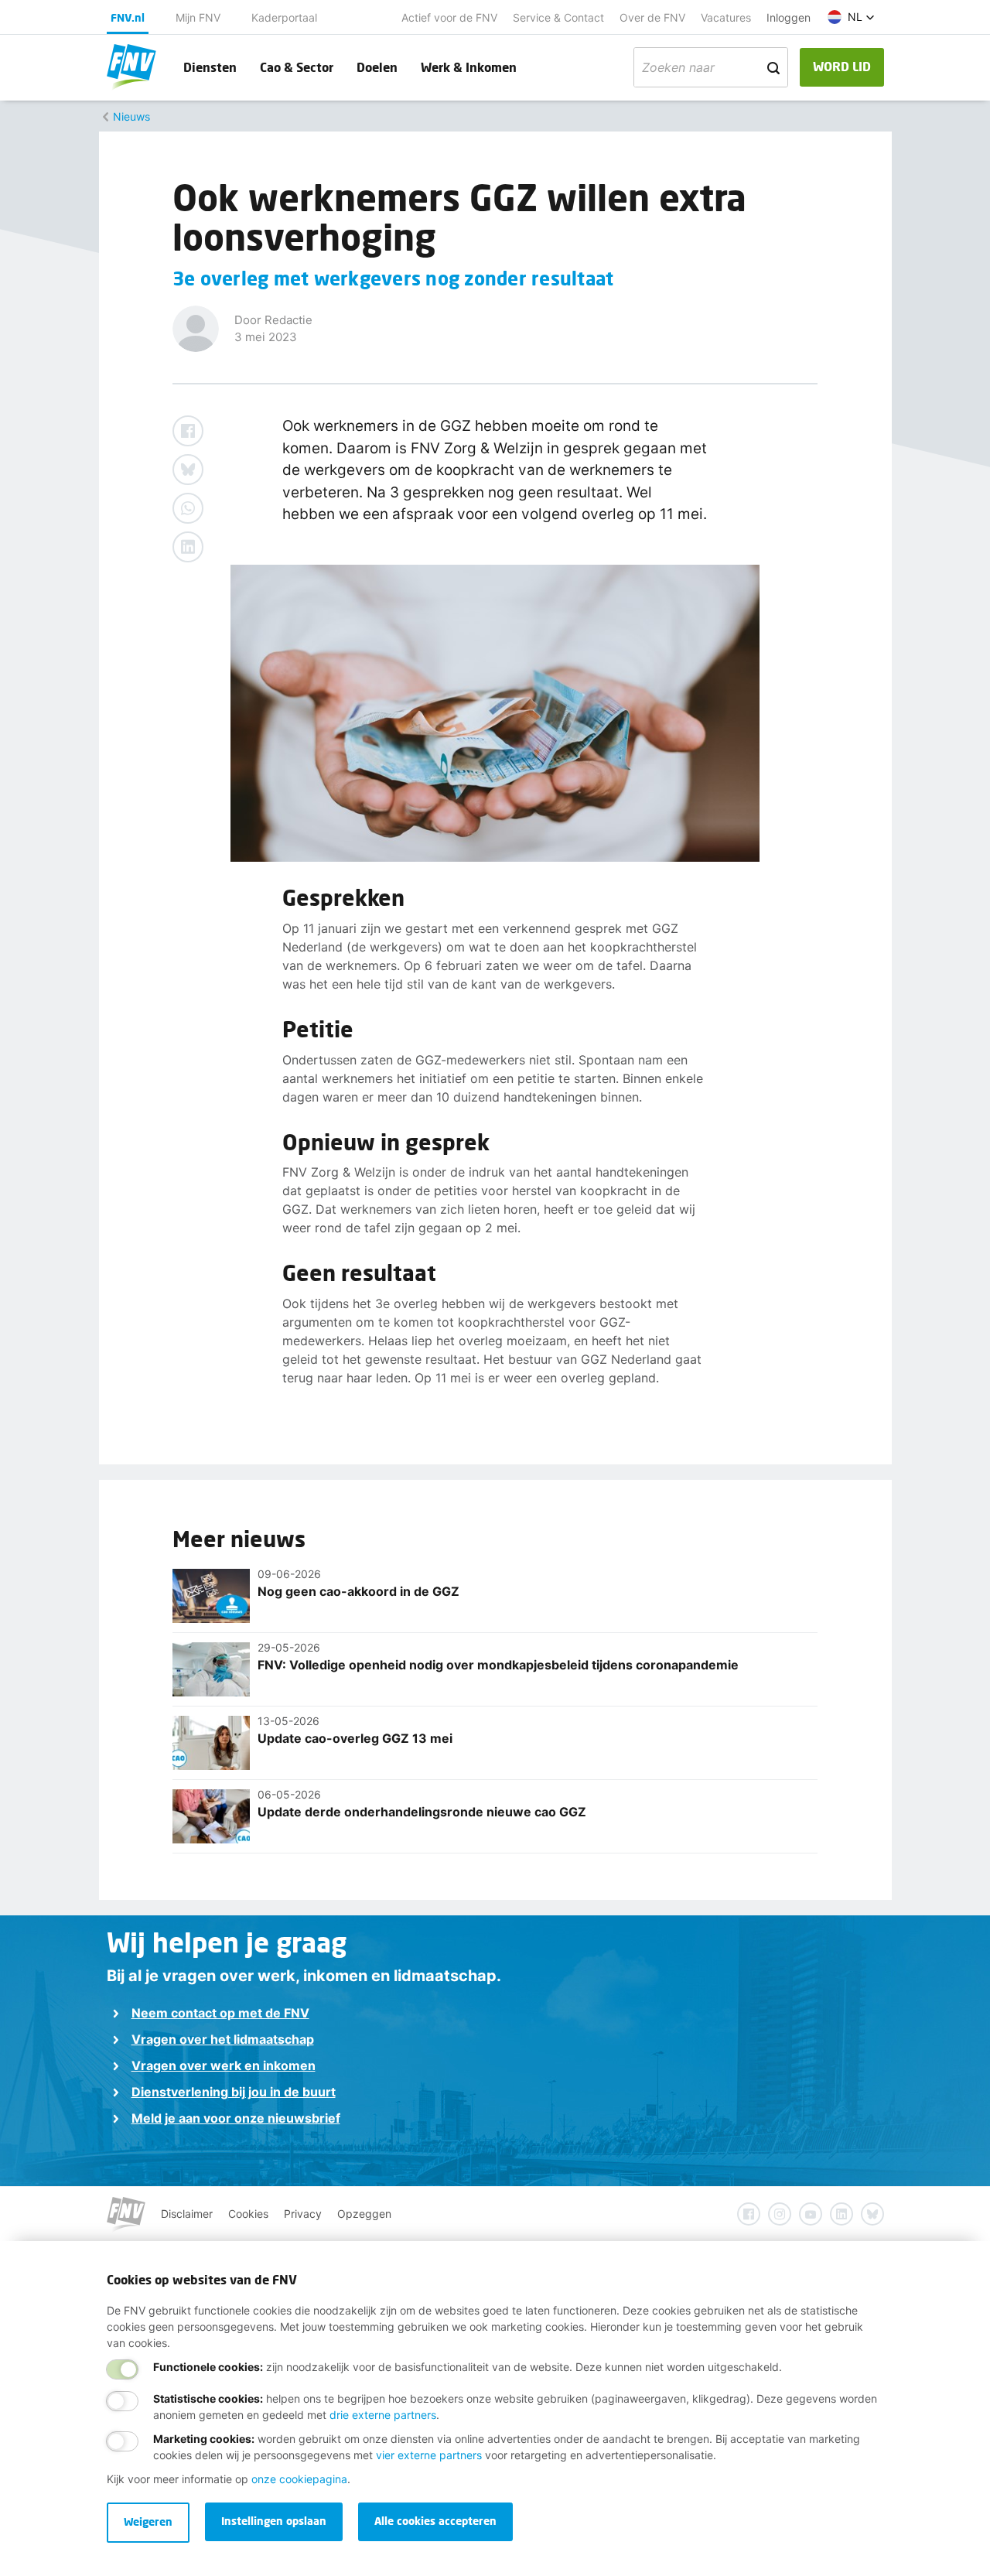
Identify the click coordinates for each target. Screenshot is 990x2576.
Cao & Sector (297, 67)
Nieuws (131, 116)
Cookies (248, 2214)
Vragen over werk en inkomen (224, 2065)
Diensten (210, 67)
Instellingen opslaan (274, 2521)
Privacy (303, 2214)
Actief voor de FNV (449, 17)
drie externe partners (383, 2415)
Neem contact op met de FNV (220, 2013)
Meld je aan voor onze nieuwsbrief (236, 2118)
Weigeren (148, 2521)
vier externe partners (429, 2455)
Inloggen (789, 17)
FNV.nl (128, 17)
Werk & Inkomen (469, 67)
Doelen (377, 67)
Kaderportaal (284, 17)
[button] (851, 17)
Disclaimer (187, 2214)
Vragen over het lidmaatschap (223, 2039)
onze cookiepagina (299, 2479)
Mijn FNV (198, 17)
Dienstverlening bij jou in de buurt (234, 2092)
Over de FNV (652, 17)
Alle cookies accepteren (435, 2521)
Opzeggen (364, 2214)
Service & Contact (558, 17)
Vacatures (726, 17)
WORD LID (842, 66)
